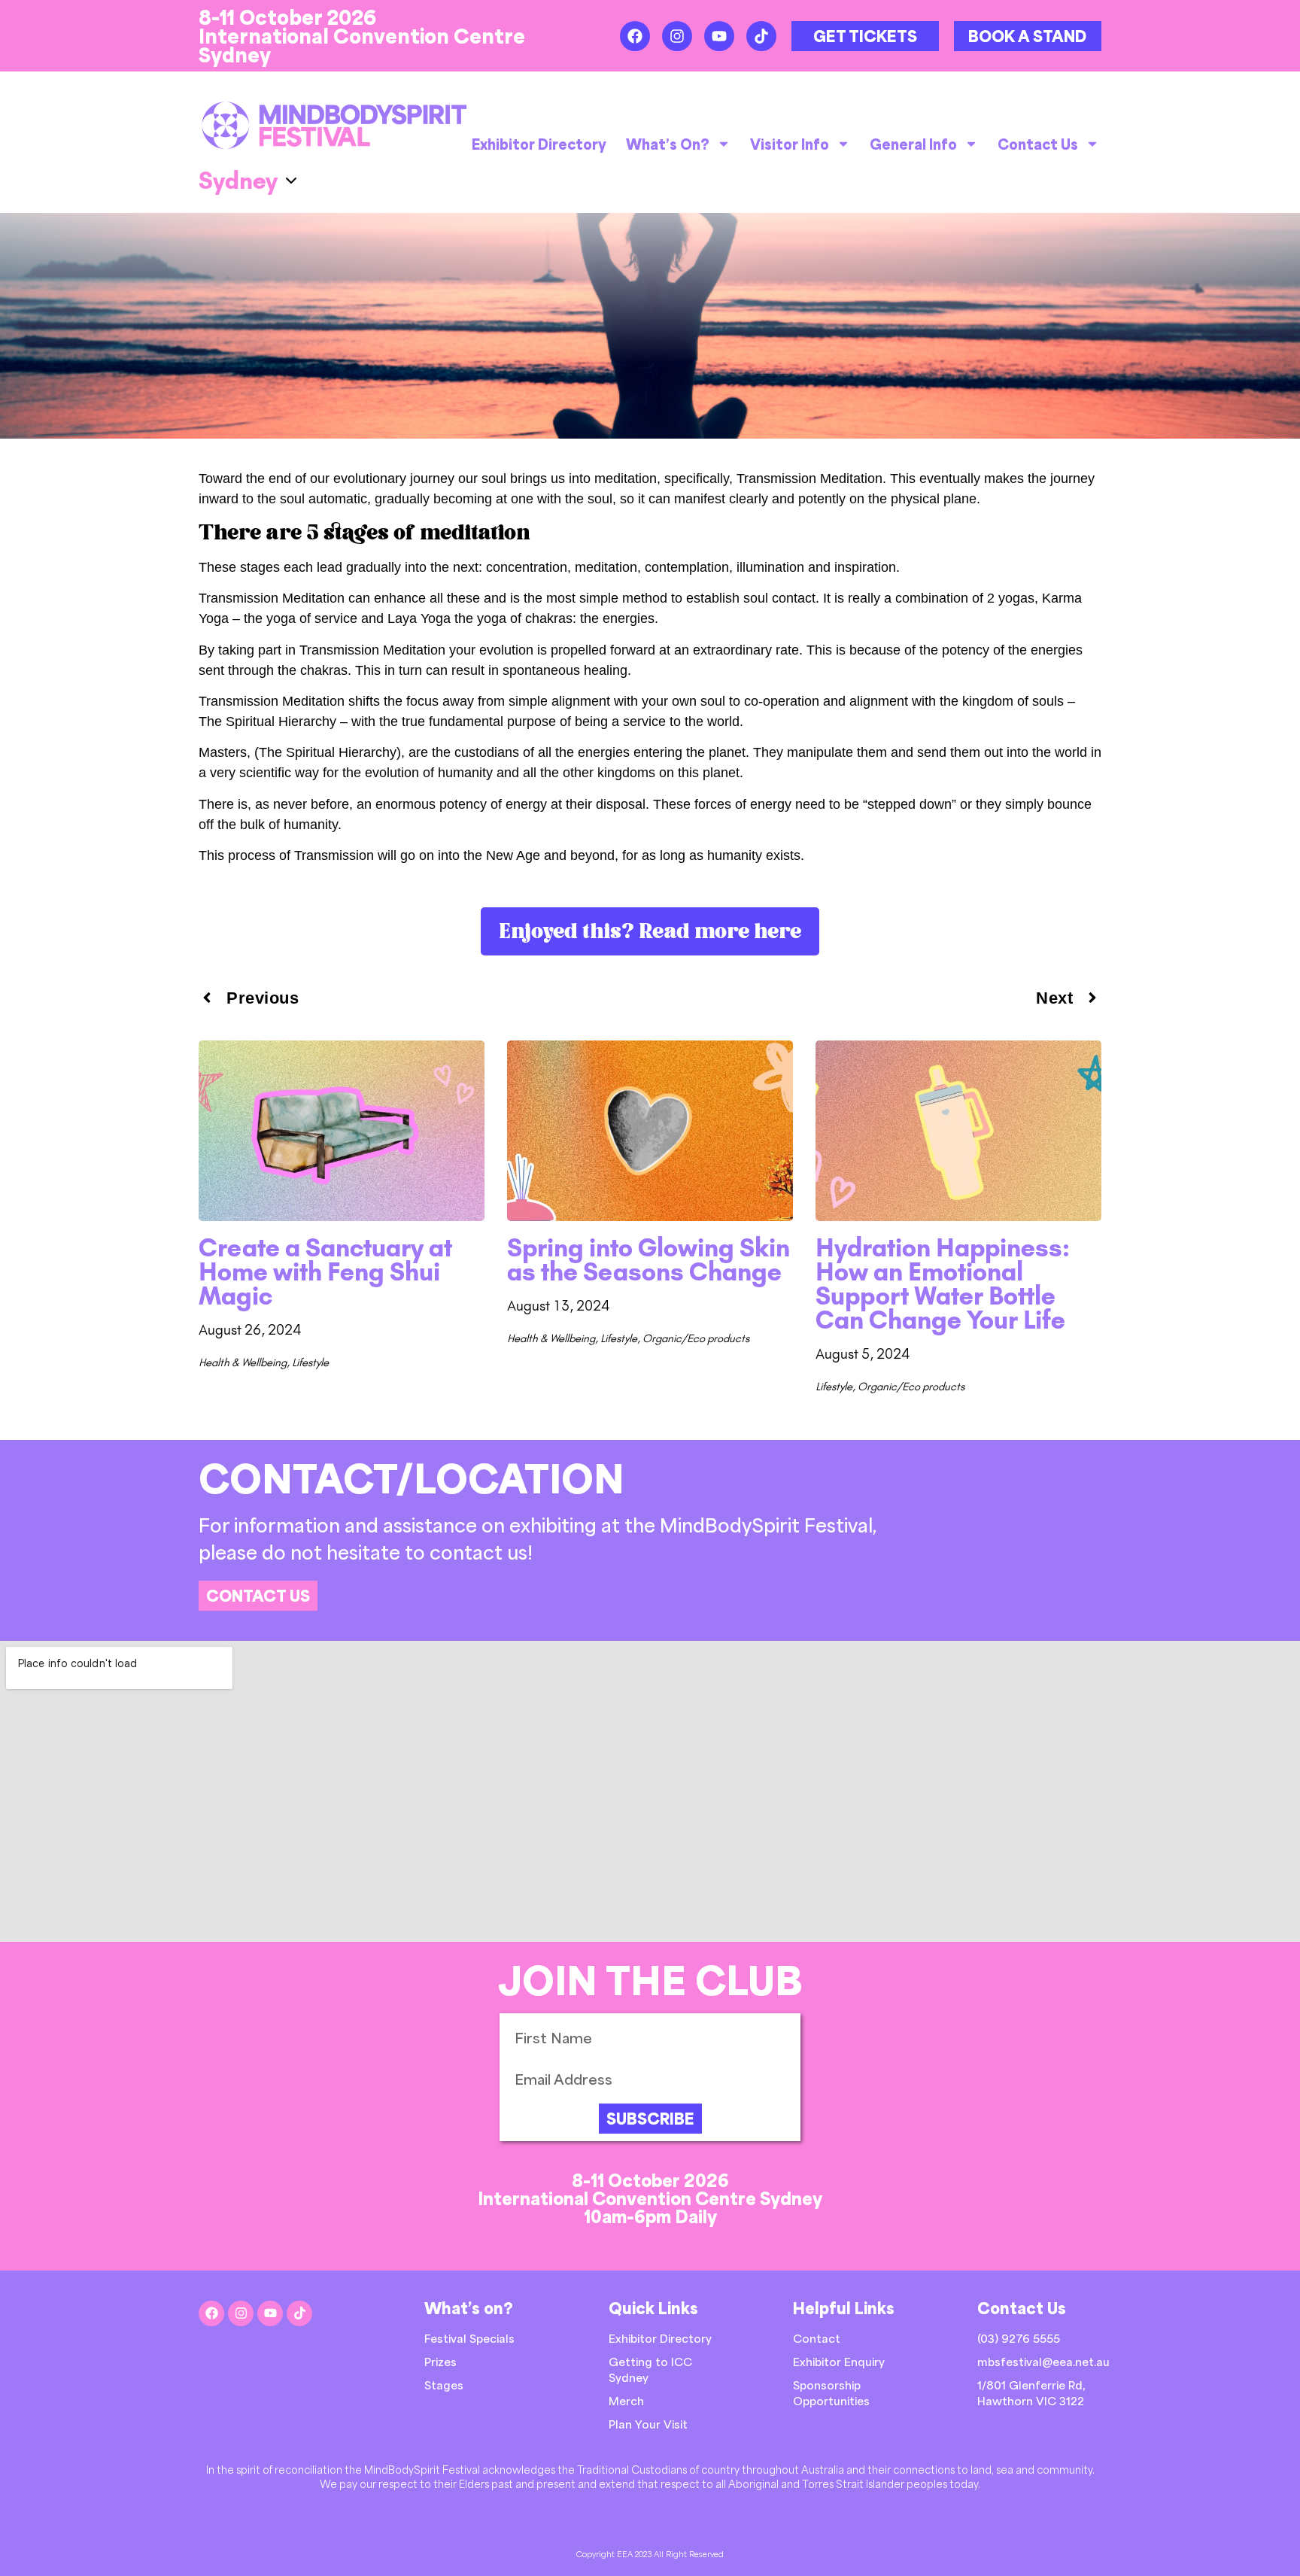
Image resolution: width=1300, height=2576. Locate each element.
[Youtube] (719, 36)
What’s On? (668, 144)
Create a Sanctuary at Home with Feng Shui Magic (325, 1272)
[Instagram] (677, 36)
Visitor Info (790, 144)
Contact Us (1038, 144)
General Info (913, 144)
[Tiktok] (761, 36)
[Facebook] (635, 36)
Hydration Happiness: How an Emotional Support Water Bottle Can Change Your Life (943, 1284)
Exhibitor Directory (539, 144)
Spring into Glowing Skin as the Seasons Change (648, 1260)
